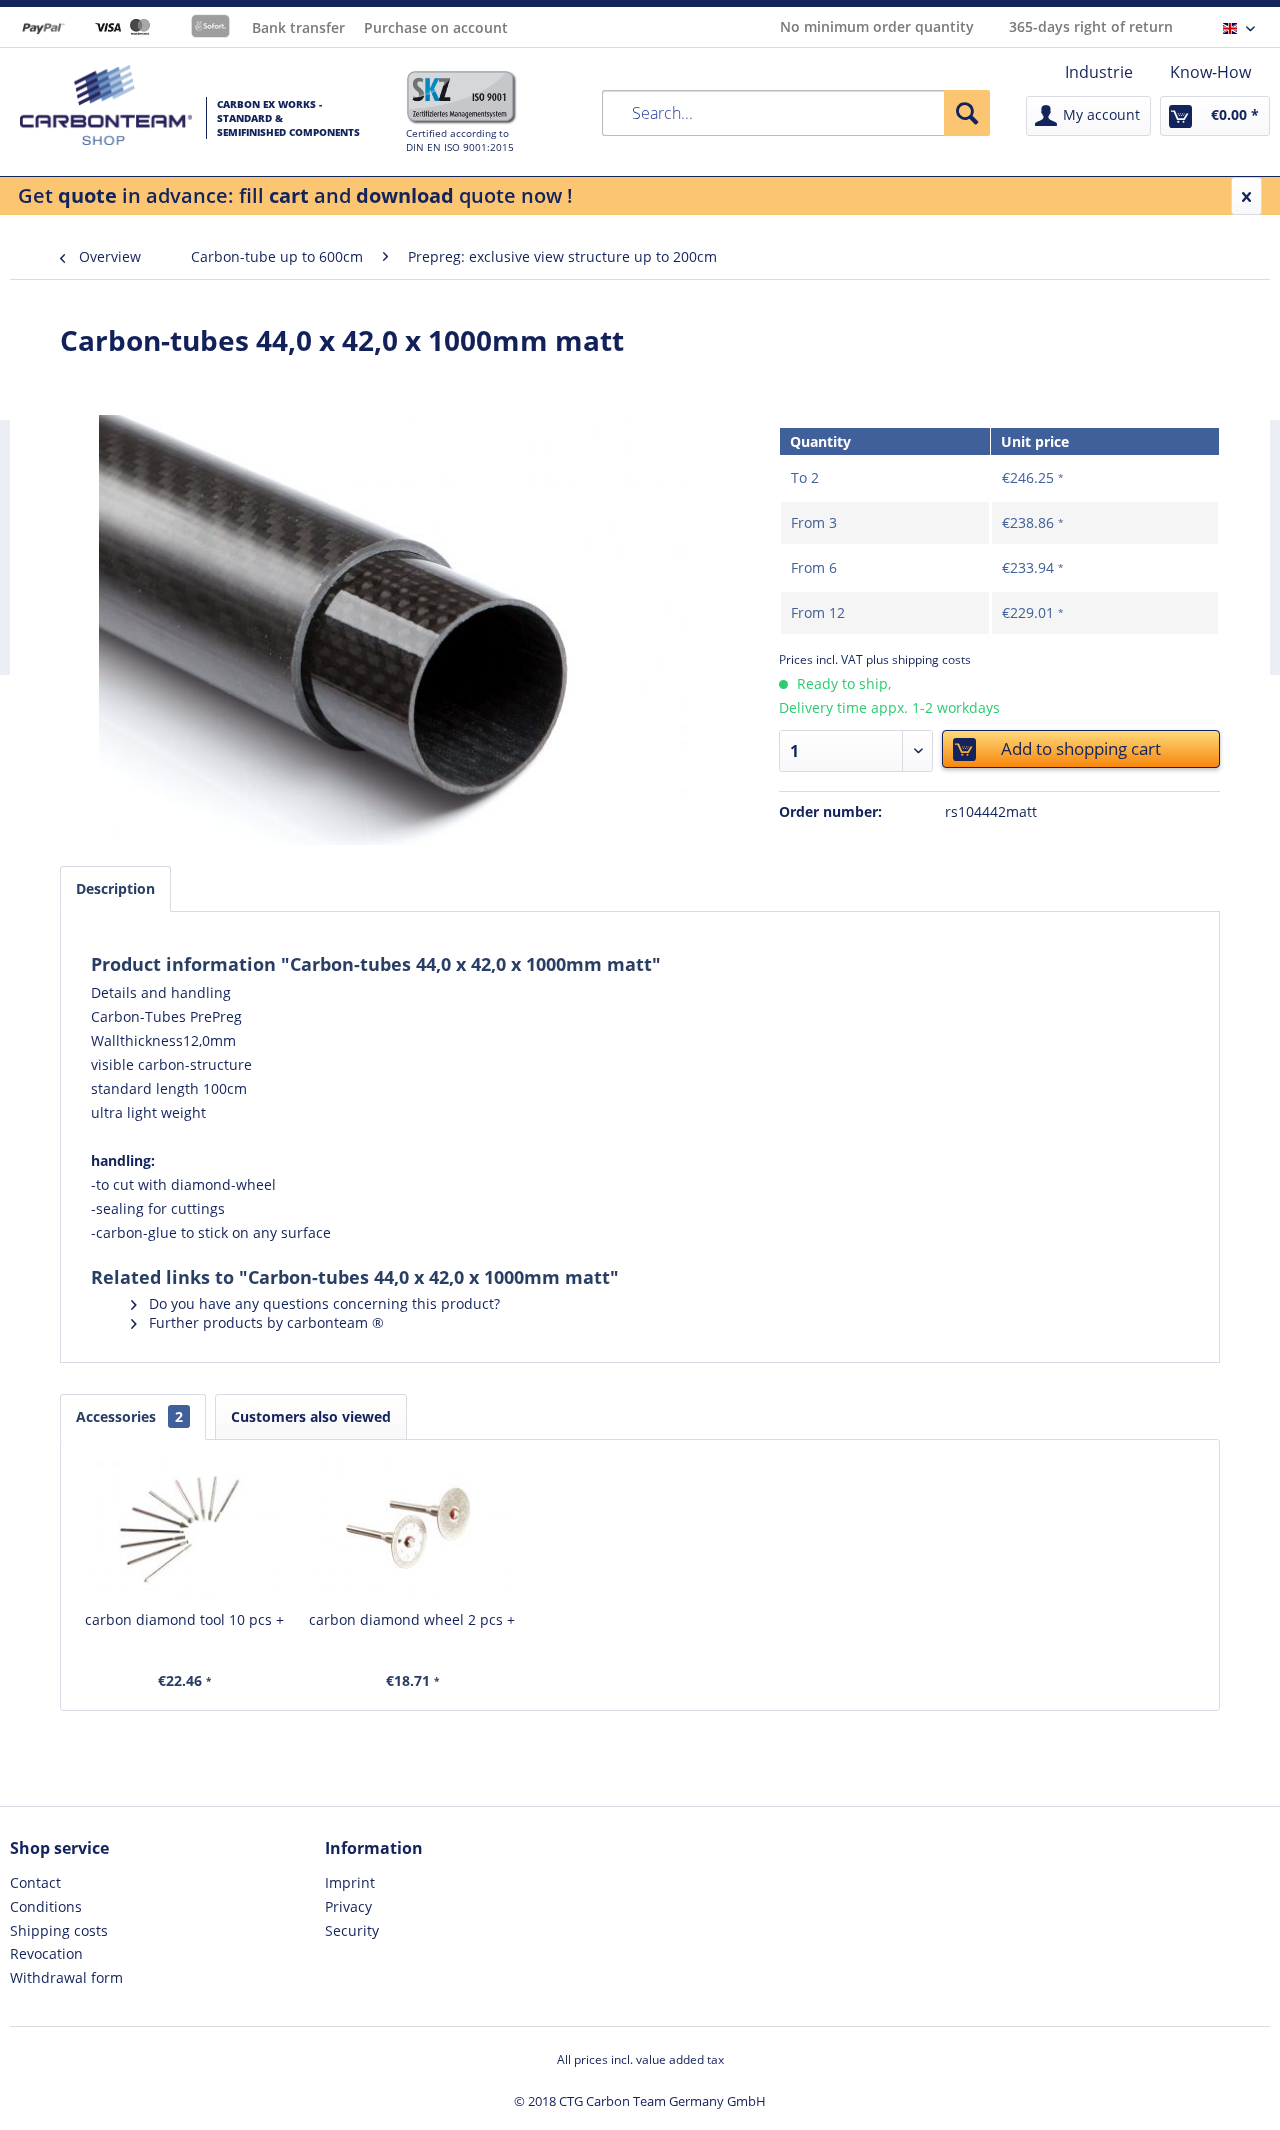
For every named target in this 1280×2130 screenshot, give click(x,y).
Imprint (350, 1882)
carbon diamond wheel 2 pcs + (412, 1619)
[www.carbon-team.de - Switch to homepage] (106, 105)
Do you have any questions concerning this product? (322, 1303)
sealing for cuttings (160, 1208)
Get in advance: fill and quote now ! (295, 195)
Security (352, 1930)
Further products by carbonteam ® (264, 1322)
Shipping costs (59, 1930)
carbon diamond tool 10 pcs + (184, 1619)
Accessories (129, 1416)
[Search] (967, 113)
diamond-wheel (223, 1184)
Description (115, 888)
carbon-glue (136, 1232)
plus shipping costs (918, 659)
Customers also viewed (311, 1416)
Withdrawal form (66, 1977)
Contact (35, 1882)
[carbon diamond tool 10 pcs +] (185, 1530)
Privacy (348, 1906)
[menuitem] (1099, 72)
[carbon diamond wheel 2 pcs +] (413, 1530)
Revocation (46, 1953)
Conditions (46, 1906)
